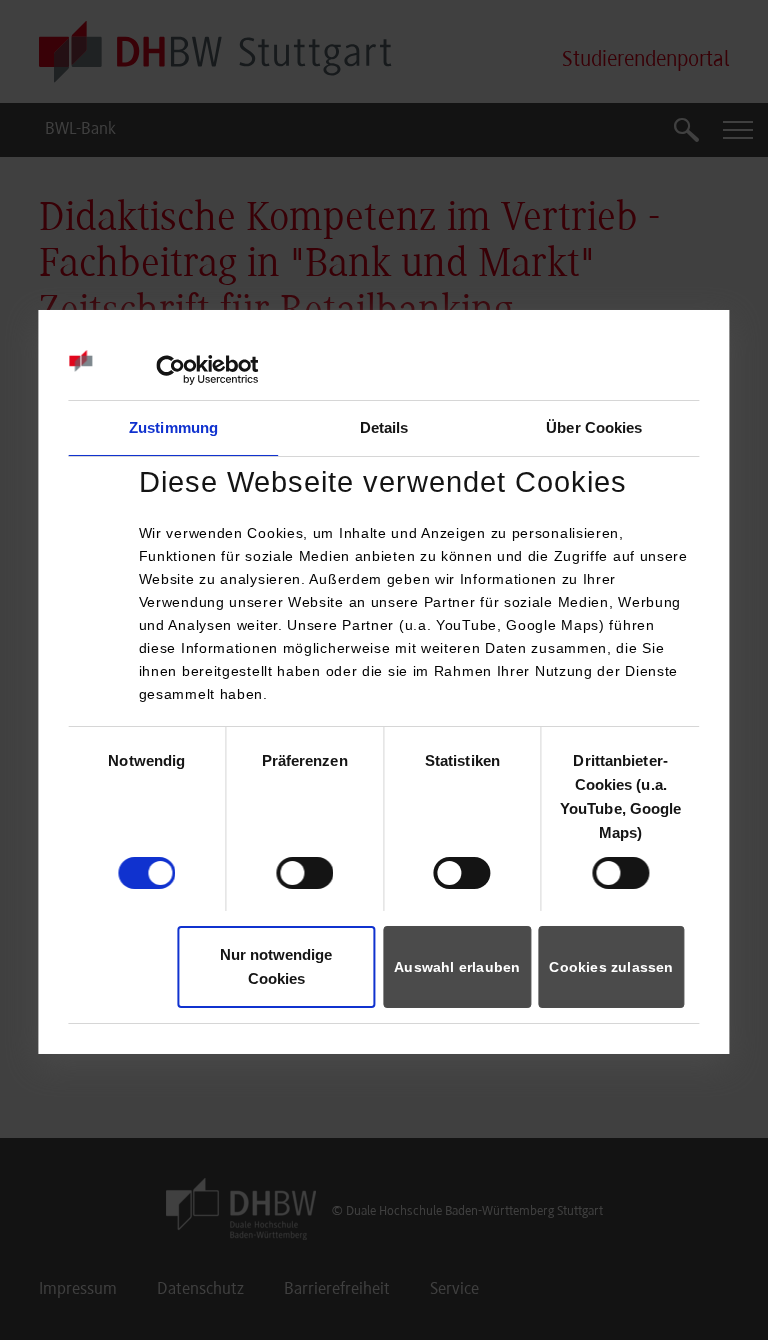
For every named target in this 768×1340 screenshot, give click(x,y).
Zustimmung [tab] (173, 427)
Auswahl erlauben (457, 967)
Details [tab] (384, 427)
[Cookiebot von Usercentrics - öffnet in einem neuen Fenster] (170, 370)
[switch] (304, 873)
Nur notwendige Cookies (276, 966)
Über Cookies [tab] (594, 427)
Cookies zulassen (611, 967)
